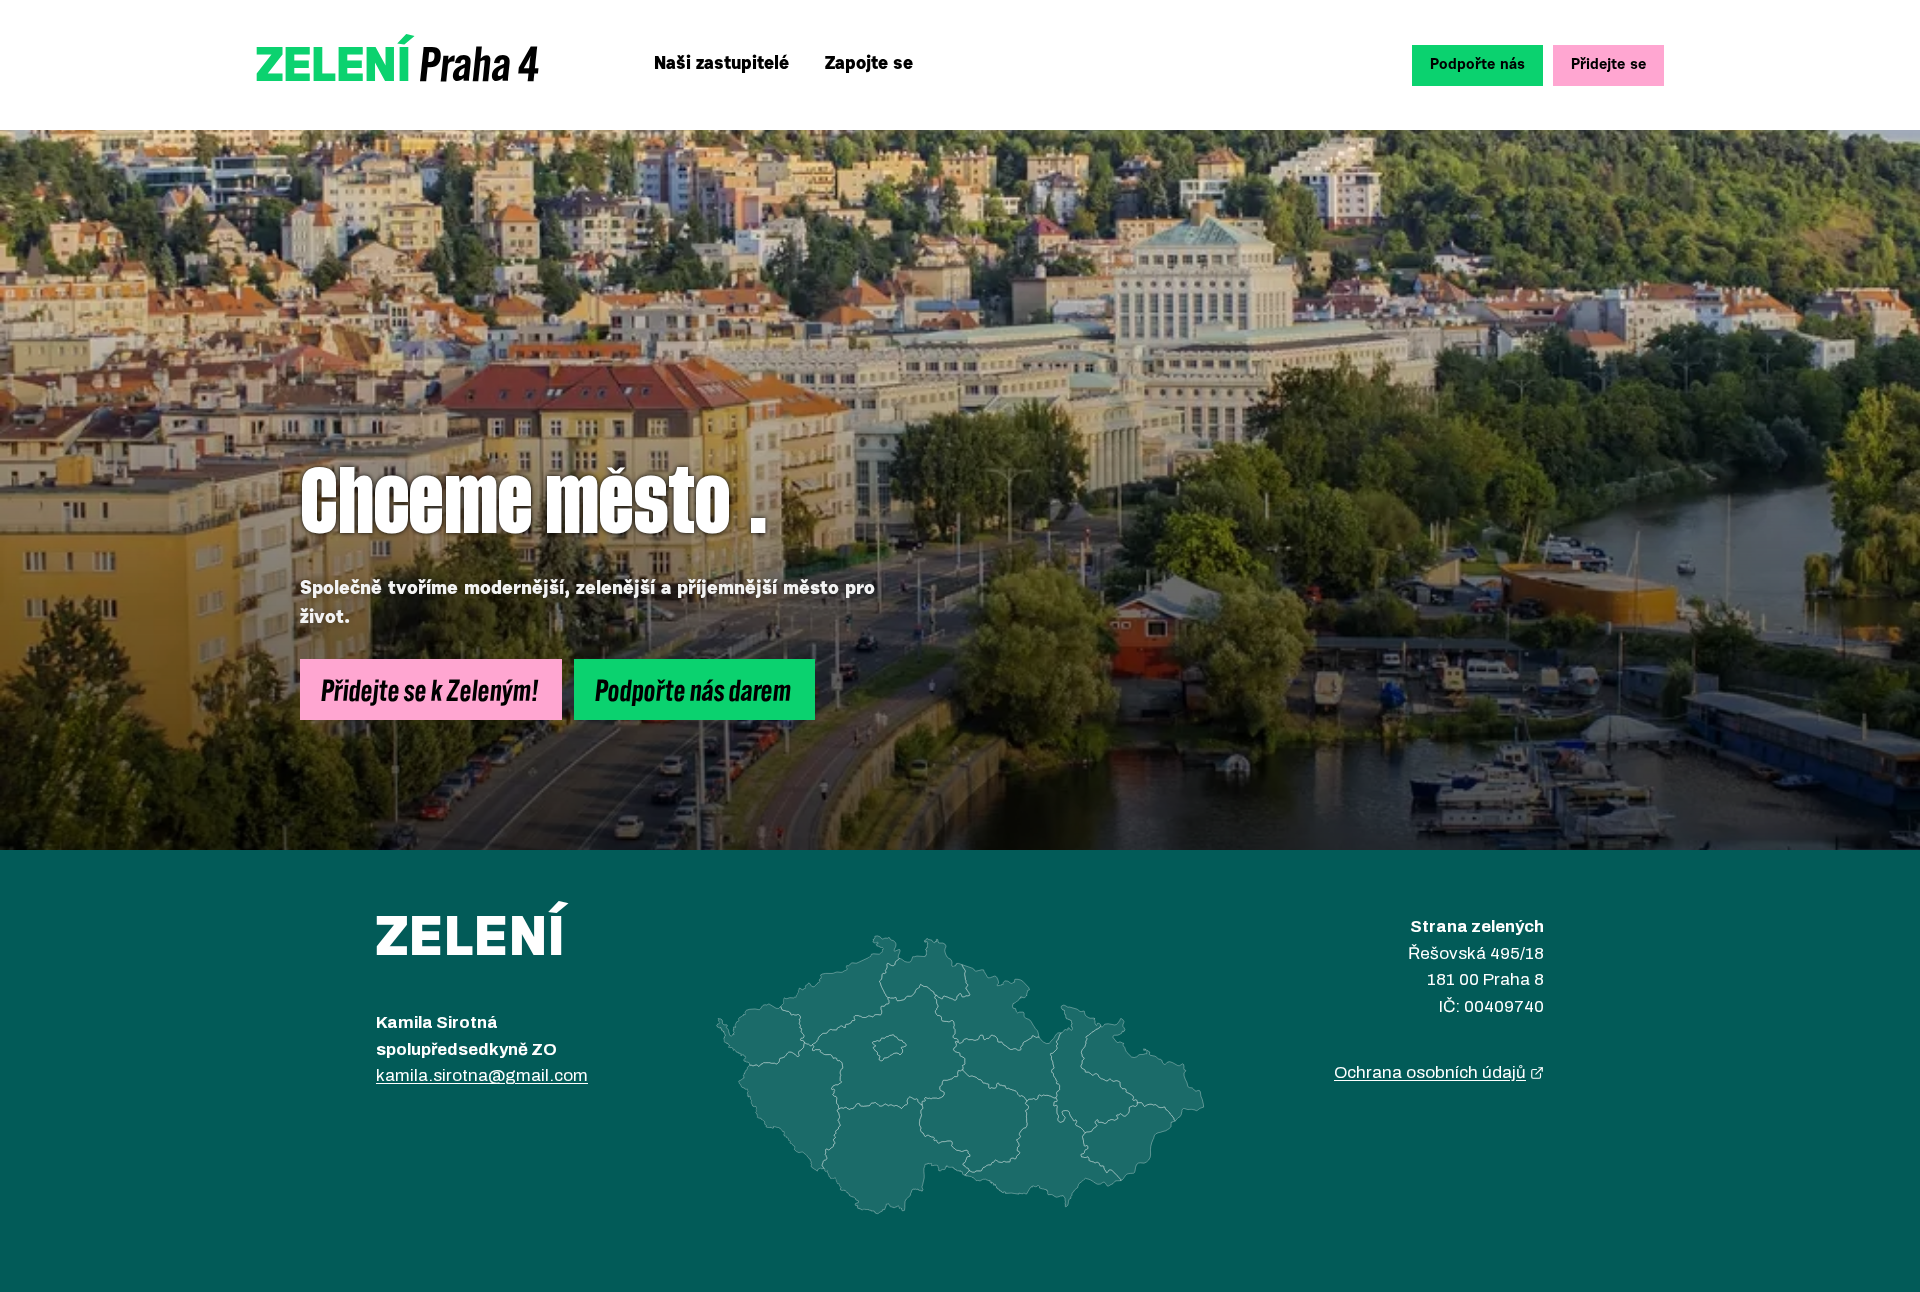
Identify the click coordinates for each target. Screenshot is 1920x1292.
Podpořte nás (1477, 65)
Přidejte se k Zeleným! (431, 689)
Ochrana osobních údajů (1430, 1072)
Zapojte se (869, 65)
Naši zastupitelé (721, 65)
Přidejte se (1608, 65)
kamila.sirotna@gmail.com (482, 1075)
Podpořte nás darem (694, 689)
